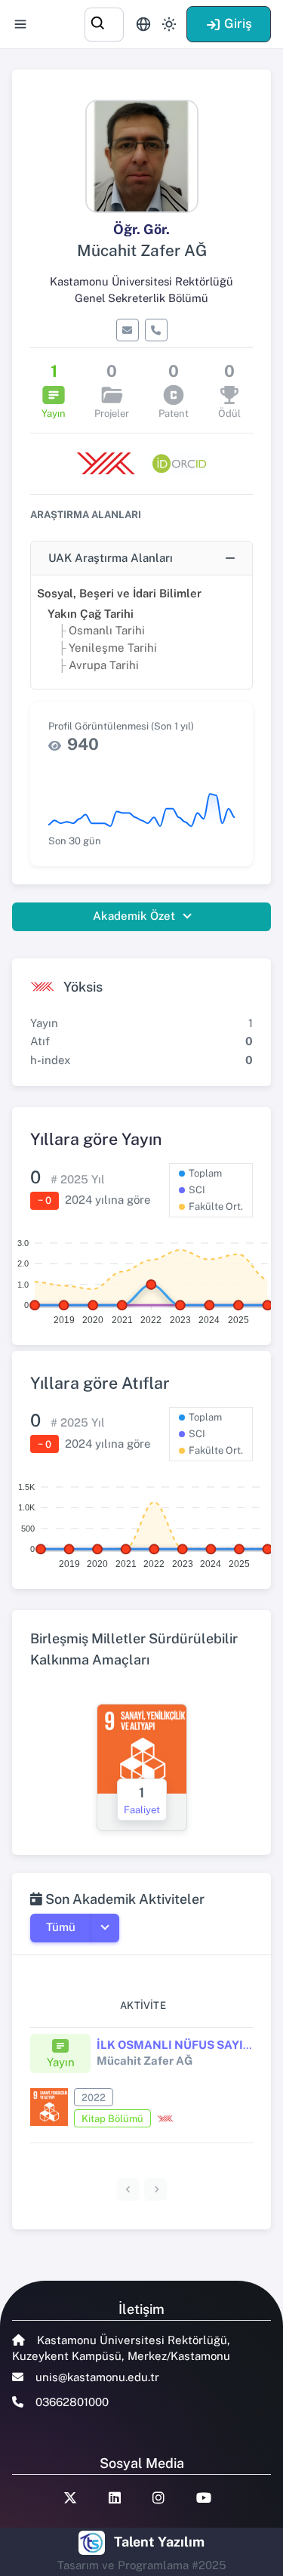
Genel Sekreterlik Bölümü (141, 298)
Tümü (61, 1927)
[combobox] (104, 22)
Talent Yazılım (159, 2542)
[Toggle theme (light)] (169, 24)
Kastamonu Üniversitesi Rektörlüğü (141, 281)
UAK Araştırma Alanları (111, 558)
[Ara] (104, 22)
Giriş (238, 23)
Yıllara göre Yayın (96, 1139)
